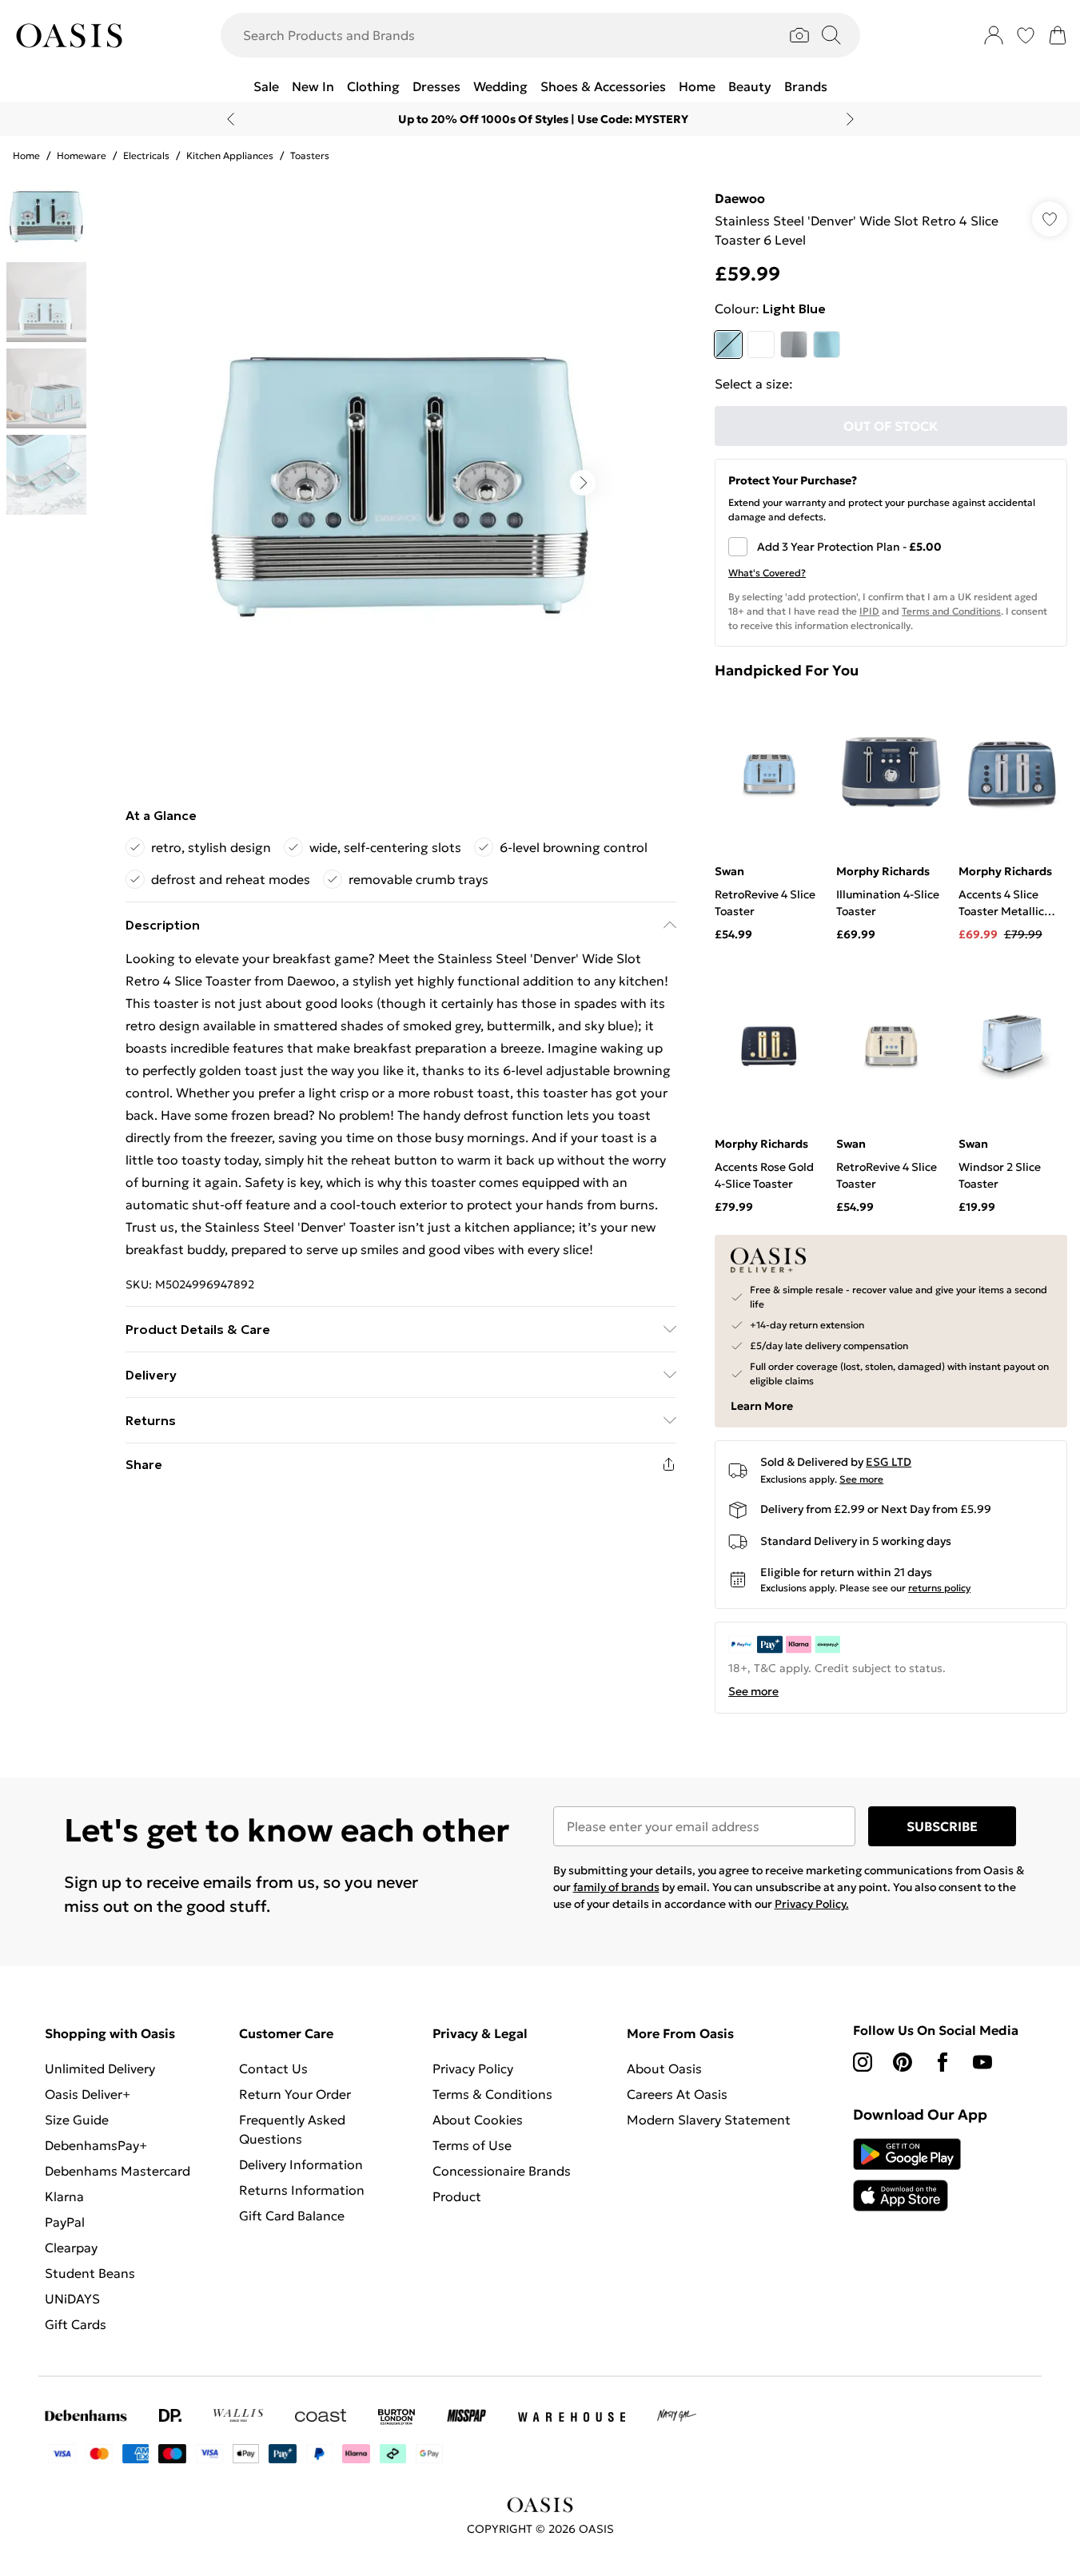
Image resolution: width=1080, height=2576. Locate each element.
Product (457, 2196)
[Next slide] (850, 119)
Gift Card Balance (292, 2216)
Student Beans (90, 2273)
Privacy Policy (473, 2068)
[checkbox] (891, 547)
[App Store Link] (907, 2175)
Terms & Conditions (492, 2094)
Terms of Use (472, 2145)
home (26, 155)
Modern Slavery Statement (709, 2120)
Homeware (82, 155)
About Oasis (664, 2068)
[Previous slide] (231, 119)
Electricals (146, 155)
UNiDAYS (72, 2299)
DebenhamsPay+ (96, 2145)
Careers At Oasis (677, 2094)
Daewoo (740, 198)
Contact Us (273, 2068)
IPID (869, 611)
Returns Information (302, 2190)
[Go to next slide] (583, 483)
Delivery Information (301, 2164)
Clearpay (71, 2248)
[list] (401, 483)
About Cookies (478, 2120)
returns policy (939, 1588)
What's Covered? (767, 573)
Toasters (310, 155)
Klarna (64, 2196)
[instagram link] (863, 2062)
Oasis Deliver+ (88, 2094)
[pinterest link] (903, 2062)
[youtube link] (982, 2062)
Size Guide (77, 2120)
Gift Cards (76, 2324)
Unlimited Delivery (100, 2068)
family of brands (616, 1887)
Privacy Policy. (812, 1904)
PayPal (65, 2222)
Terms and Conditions (951, 611)
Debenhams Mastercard (118, 2171)
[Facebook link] (943, 2062)
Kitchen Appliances (230, 155)
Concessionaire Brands (502, 2171)
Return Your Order (295, 2094)
